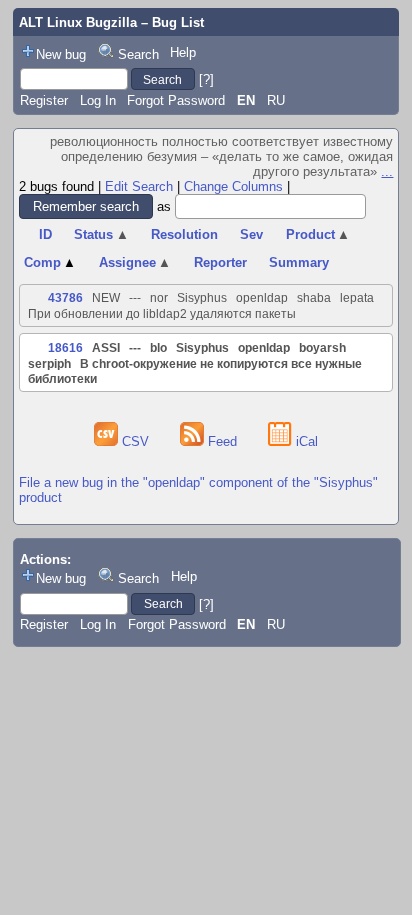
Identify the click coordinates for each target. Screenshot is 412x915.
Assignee (135, 262)
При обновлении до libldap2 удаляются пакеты (162, 314)
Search (138, 54)
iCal (305, 441)
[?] (206, 79)
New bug (61, 54)
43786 (65, 298)
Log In (98, 100)
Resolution (184, 234)
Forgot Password (176, 100)
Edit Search (139, 186)
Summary (299, 262)
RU (276, 100)
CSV (135, 441)
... (387, 171)
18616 (65, 348)
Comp (50, 262)
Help (183, 52)
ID (45, 234)
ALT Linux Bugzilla (78, 22)
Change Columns (233, 186)
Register (44, 100)
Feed (222, 441)
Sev (251, 234)
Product (318, 234)
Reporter (220, 262)
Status (101, 234)
